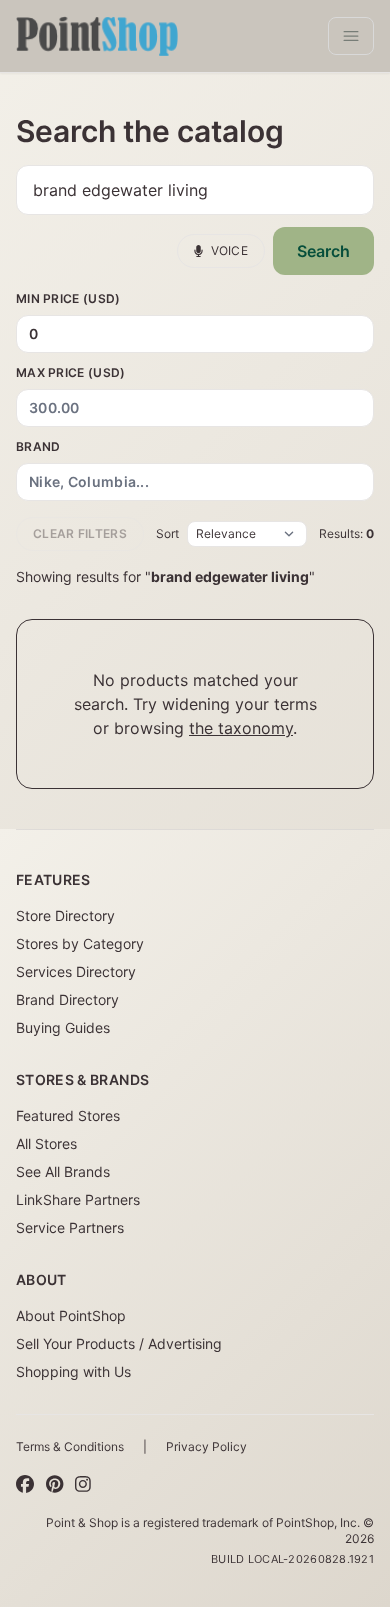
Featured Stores (68, 1115)
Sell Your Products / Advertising (119, 1343)
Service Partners (70, 1227)
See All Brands (63, 1171)
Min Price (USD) (68, 298)
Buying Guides (63, 1027)
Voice (230, 250)
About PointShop (71, 1315)
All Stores (46, 1143)
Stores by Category (80, 943)
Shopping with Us (73, 1371)
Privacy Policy (206, 1446)
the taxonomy (241, 728)
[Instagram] (83, 1485)
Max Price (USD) (71, 372)
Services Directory (76, 971)
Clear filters (80, 533)
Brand (38, 446)
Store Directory (65, 915)
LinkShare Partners (78, 1199)
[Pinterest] (54, 1485)
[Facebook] (25, 1485)
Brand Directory (67, 999)
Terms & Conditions (70, 1446)
